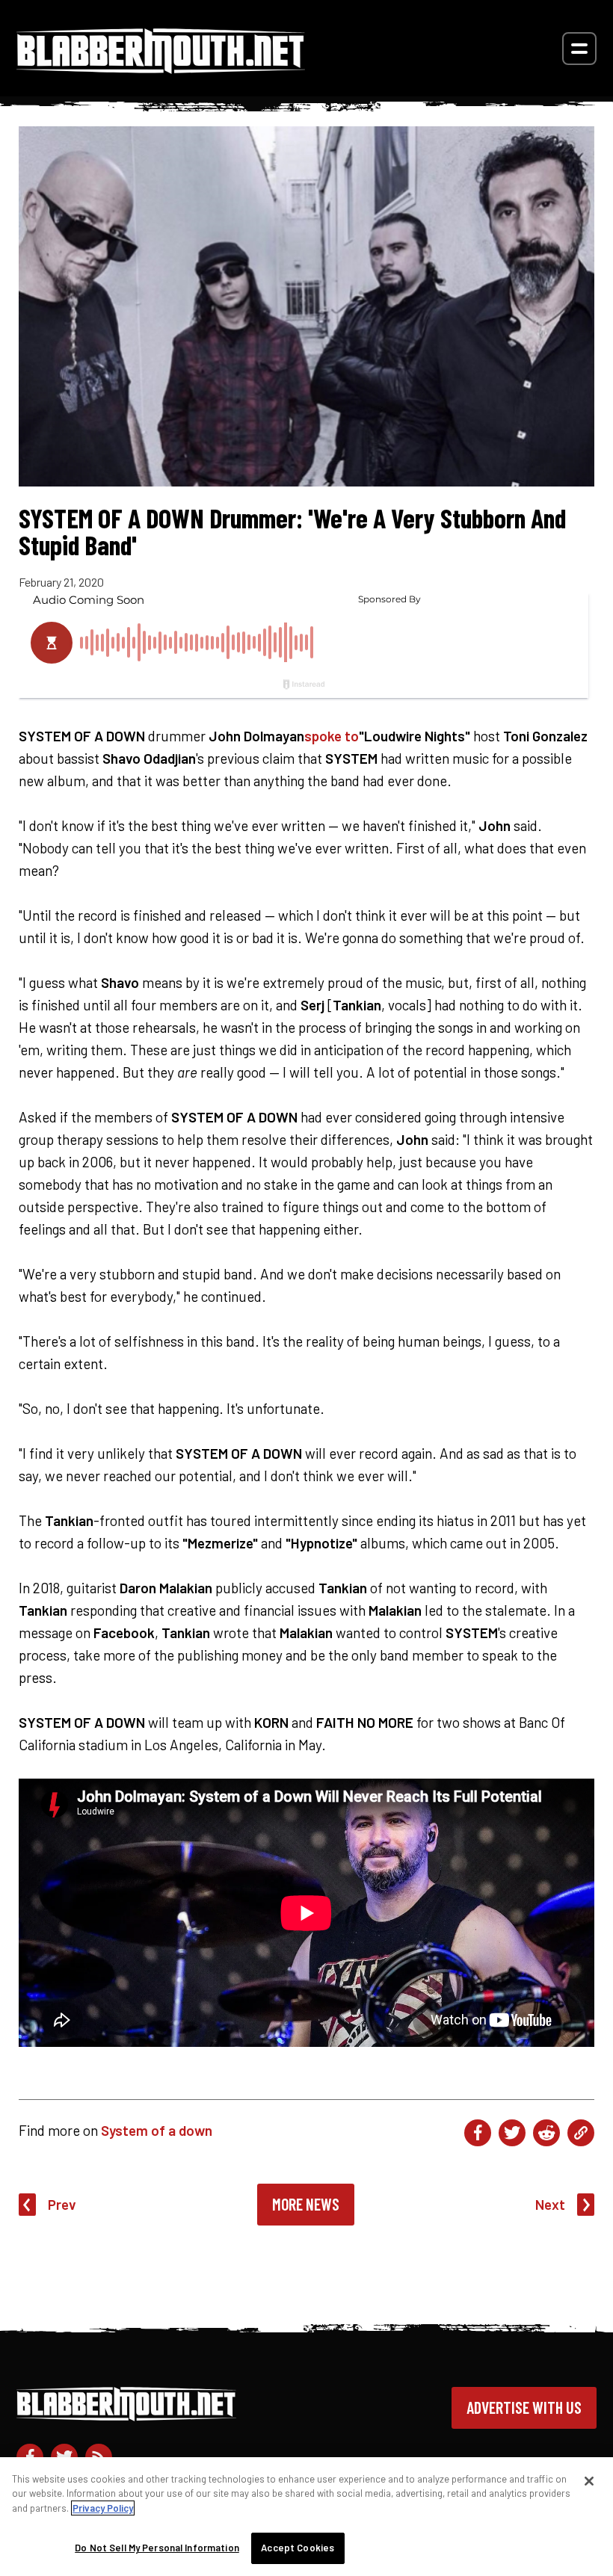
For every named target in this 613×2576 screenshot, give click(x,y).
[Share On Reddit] (546, 2133)
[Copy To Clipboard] (581, 2133)
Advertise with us (524, 2407)
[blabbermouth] (161, 68)
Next (550, 2204)
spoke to (332, 736)
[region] (306, 2517)
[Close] (589, 2481)
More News (306, 2204)
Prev (62, 2204)
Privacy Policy (103, 2508)
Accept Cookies (298, 2548)
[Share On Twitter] (512, 2133)
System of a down (157, 2130)
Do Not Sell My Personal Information (157, 2548)
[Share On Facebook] (478, 2133)
